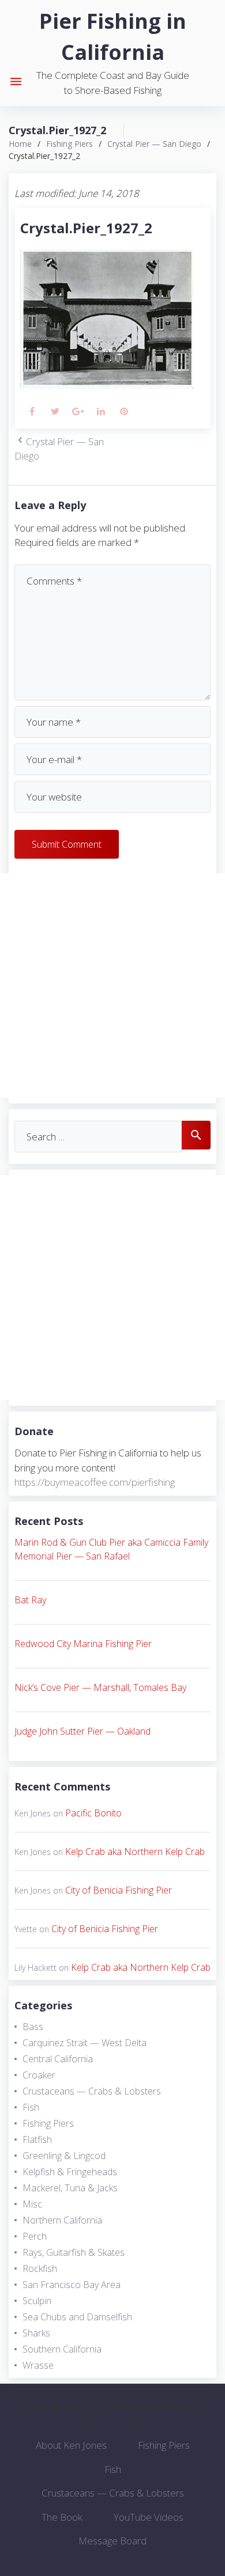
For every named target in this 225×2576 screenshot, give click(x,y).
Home (20, 144)
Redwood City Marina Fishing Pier (83, 1644)
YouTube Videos (149, 2517)
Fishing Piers (70, 144)
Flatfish (37, 2139)
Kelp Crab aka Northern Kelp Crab (135, 1852)
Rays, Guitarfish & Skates (74, 2252)
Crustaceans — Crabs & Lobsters (92, 2091)
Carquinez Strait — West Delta (85, 2043)
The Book (62, 2517)
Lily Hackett (35, 1968)
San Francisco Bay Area (72, 2285)
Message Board (112, 2541)
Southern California (62, 2349)
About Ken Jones (71, 2445)
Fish (31, 2107)
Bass (33, 2027)
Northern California (62, 2220)
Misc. (33, 2204)
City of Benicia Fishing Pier (119, 1890)
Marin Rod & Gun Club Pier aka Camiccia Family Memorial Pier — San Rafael (111, 1549)
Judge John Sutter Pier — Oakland (82, 1731)
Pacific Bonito (93, 1813)
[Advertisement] (112, 985)
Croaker (39, 2075)
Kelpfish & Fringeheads (70, 2172)
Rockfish (40, 2268)
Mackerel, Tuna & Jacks (70, 2188)
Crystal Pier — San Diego (154, 144)
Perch (35, 2236)
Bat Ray (30, 1600)
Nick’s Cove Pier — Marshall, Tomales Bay (100, 1687)
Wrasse (38, 2365)
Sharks (36, 2333)
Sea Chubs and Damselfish (77, 2317)
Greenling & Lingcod (64, 2156)
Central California (58, 2059)
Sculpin (37, 2301)
